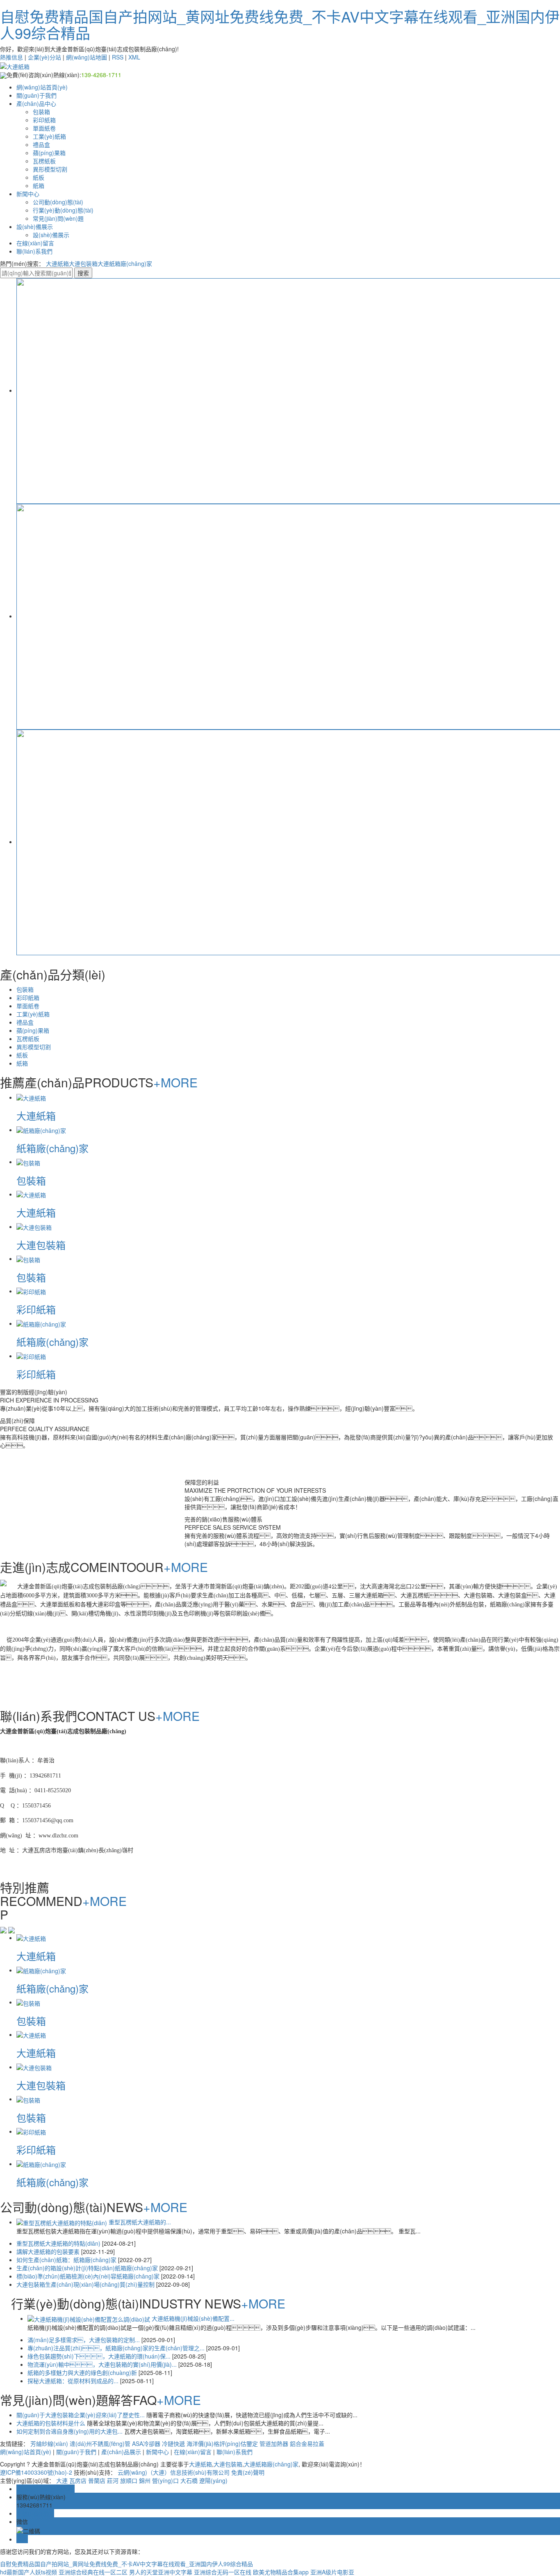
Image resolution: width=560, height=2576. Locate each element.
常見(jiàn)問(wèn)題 (58, 218)
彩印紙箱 (44, 120)
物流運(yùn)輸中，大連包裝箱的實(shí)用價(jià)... (103, 2364)
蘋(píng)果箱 (49, 153)
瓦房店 (78, 2480)
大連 (62, 2480)
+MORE (175, 1082)
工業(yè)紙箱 (49, 136)
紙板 (39, 177)
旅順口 (129, 2480)
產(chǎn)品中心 (36, 103)
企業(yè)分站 (44, 57)
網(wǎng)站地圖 (87, 57)
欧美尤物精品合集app (281, 2572)
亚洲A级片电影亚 (332, 2572)
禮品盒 (41, 144)
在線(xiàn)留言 (35, 243)
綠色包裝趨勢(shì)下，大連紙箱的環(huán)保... (100, 2356)
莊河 (113, 2480)
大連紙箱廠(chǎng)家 (125, 263)
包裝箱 (41, 112)
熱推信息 (11, 57)
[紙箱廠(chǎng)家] (41, 1130)
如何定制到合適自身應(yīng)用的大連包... (70, 2431)
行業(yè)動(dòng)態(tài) (63, 210)
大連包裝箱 (83, 263)
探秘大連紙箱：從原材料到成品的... (74, 2381)
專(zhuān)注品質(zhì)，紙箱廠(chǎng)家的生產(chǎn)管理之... (117, 2348)
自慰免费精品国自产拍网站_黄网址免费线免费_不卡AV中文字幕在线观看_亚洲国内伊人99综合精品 (280, 24)
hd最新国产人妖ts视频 (28, 2572)
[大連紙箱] (31, 1097)
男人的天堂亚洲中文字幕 (161, 2572)
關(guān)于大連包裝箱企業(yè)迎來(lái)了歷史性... (81, 2415)
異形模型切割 (50, 169)
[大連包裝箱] (34, 1226)
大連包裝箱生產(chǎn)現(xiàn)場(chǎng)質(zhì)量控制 (86, 2284)
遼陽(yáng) (213, 2480)
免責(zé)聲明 (248, 2472)
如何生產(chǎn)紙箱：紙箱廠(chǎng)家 (67, 2260)
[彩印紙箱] (31, 1291)
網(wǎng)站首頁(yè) (42, 87)
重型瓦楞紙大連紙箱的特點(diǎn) (59, 2243)
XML (134, 57)
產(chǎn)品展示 (121, 2452)
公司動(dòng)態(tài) (58, 202)
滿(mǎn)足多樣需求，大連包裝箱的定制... (84, 2340)
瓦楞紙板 (44, 161)
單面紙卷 (44, 128)
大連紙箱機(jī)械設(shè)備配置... (193, 2318)
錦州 (145, 2480)
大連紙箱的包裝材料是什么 (52, 2423)
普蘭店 (97, 2480)
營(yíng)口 (165, 2480)
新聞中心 (28, 194)
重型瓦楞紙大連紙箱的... (140, 2222)
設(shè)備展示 (35, 226)
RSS (118, 57)
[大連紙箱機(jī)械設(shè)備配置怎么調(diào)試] (89, 2318)
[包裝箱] (28, 1162)
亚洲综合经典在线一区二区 (93, 2572)
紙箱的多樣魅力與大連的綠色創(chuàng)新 (83, 2372)
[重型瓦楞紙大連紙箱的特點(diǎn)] (62, 2222)
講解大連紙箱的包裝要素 (49, 2251)
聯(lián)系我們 (34, 251)
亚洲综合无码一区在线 (223, 2572)
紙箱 (39, 185)
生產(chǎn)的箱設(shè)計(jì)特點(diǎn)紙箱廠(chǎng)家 (88, 2268)
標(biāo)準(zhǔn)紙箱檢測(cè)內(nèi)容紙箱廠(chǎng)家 (89, 2276)
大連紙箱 (57, 263)
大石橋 (189, 2480)
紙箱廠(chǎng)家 (52, 1148)
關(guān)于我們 (36, 95)
